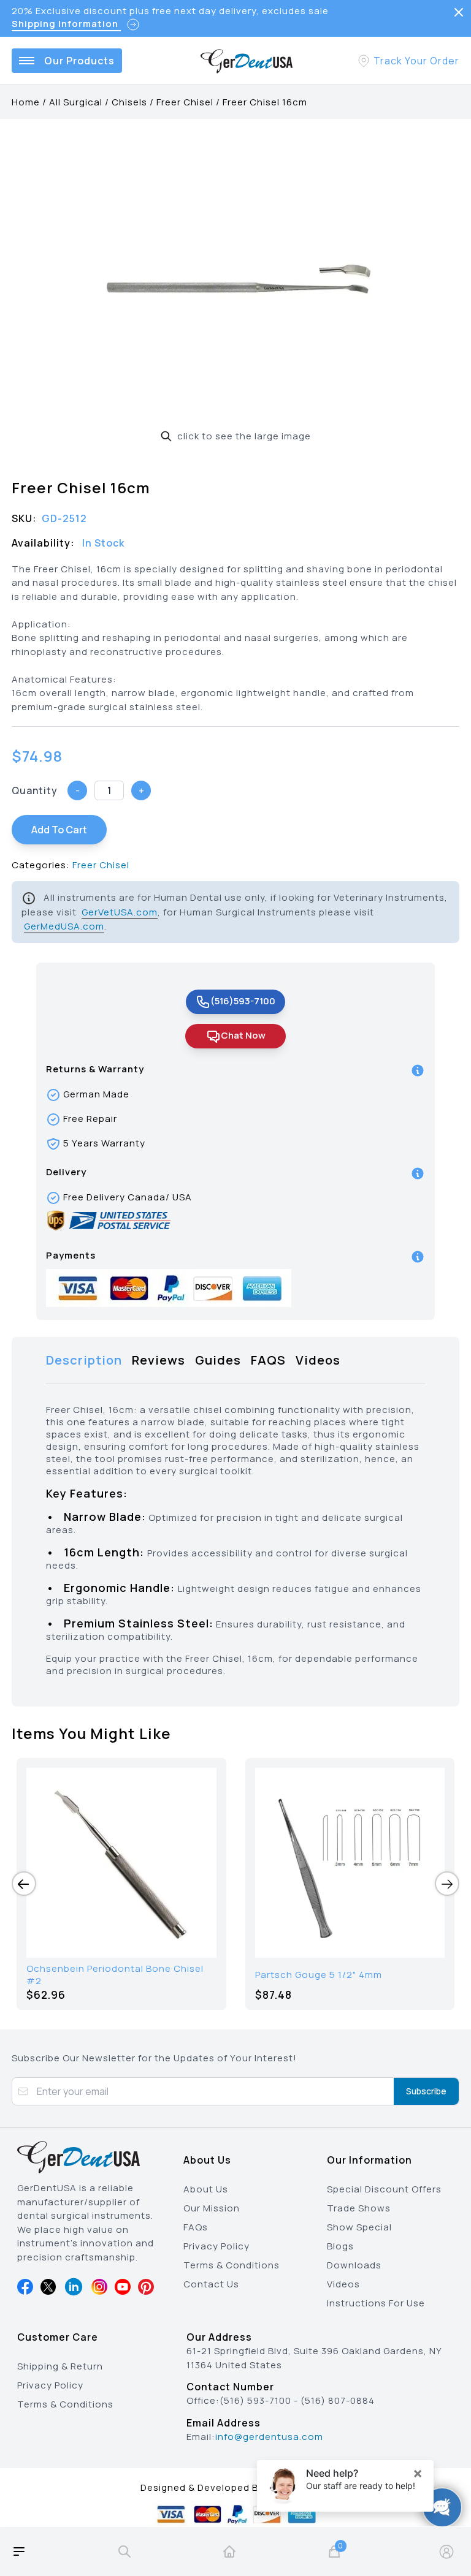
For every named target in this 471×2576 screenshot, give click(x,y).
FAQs (196, 2227)
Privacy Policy (216, 2246)
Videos (343, 2284)
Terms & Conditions (232, 2265)
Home (26, 102)
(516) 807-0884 (338, 2400)
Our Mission (212, 2208)
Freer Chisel (185, 102)
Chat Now (243, 1035)
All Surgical (76, 102)
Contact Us (211, 2284)
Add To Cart (59, 830)
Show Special (359, 2227)
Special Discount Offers (384, 2189)
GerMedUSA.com (64, 926)
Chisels (129, 102)
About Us (206, 2189)
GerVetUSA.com (120, 912)
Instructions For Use (376, 2303)
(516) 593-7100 (255, 2400)
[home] (229, 2551)
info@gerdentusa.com (269, 2437)
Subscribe (426, 2091)
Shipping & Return (60, 2366)
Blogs (340, 2246)
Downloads (354, 2265)
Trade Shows (359, 2208)
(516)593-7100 (243, 1001)
